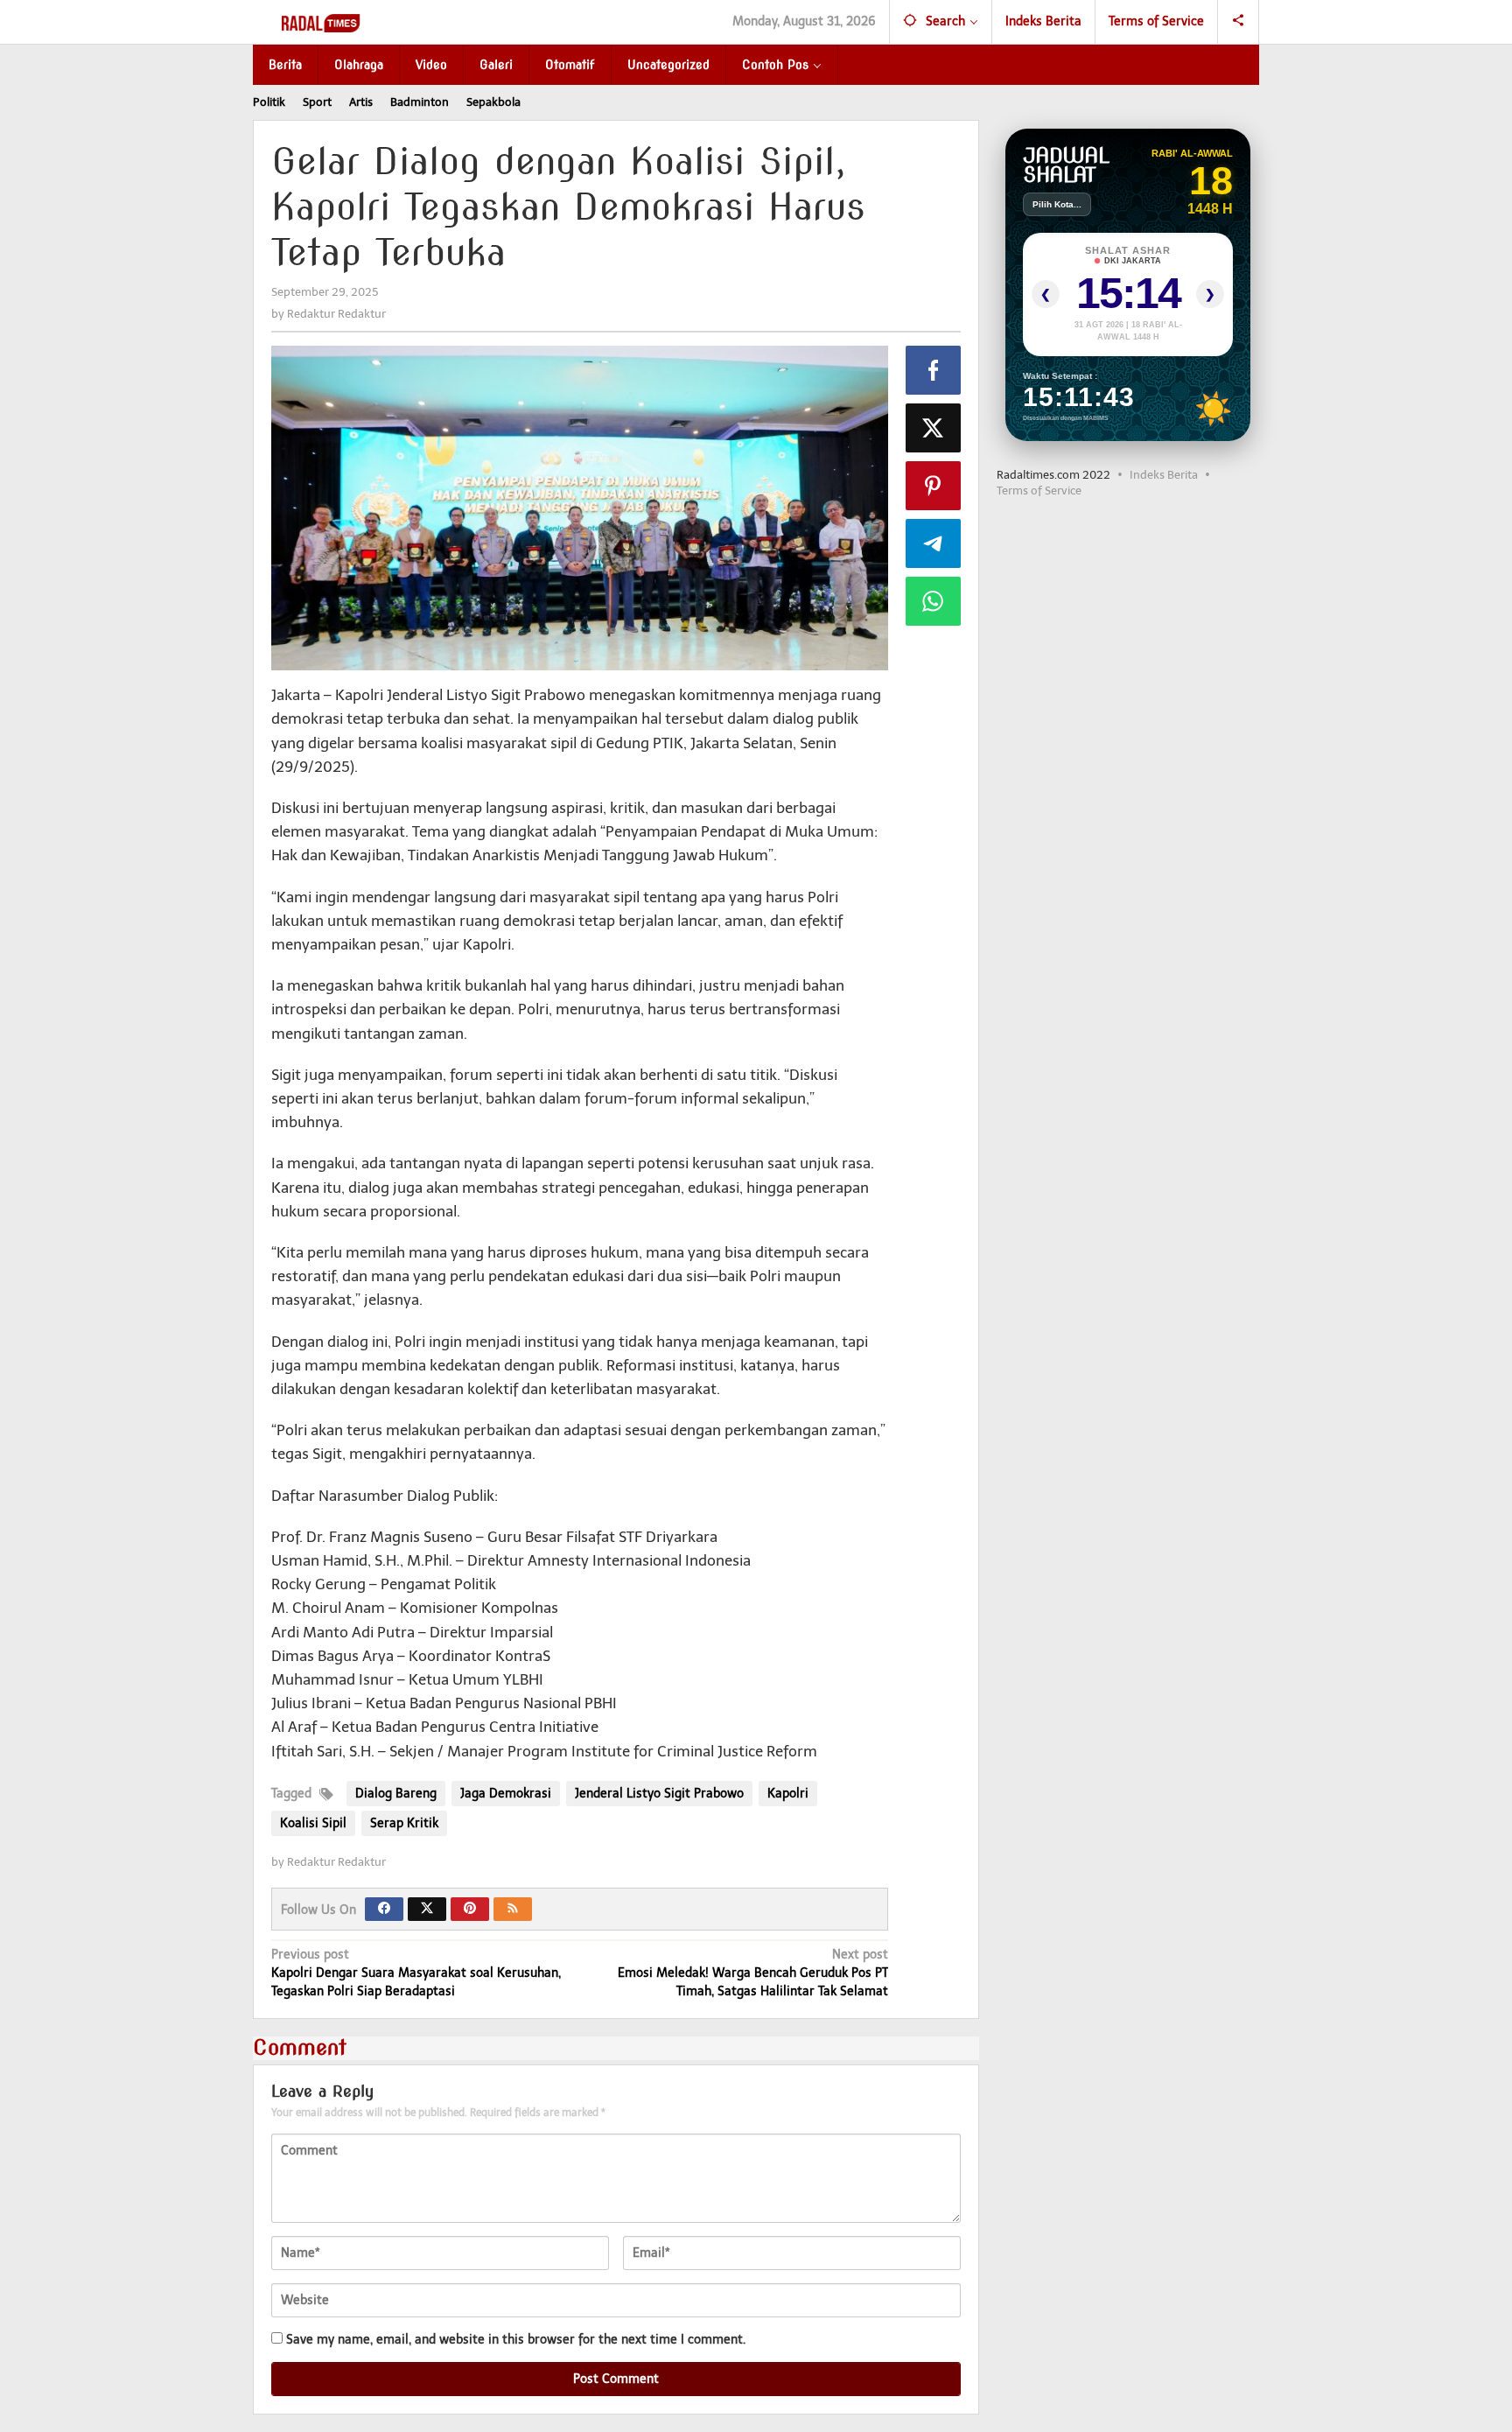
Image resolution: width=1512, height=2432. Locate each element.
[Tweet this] (934, 428)
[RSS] (513, 1909)
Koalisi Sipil (313, 1823)
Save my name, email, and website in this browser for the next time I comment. (516, 2340)
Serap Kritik (404, 1823)
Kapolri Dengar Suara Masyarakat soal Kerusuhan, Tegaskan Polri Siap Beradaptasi (416, 1973)
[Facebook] (384, 1909)
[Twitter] (427, 1909)
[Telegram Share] (934, 543)
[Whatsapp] (934, 601)
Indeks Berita (1164, 475)
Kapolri (788, 1794)
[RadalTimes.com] (322, 22)
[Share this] (934, 370)
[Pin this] (934, 486)
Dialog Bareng (396, 1794)
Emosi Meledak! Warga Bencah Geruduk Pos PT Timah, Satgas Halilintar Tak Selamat (752, 1973)
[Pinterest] (470, 1909)
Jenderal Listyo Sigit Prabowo (659, 1794)
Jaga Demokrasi (506, 1794)
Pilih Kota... (1057, 204)
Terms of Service (1039, 491)
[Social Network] (1239, 22)
